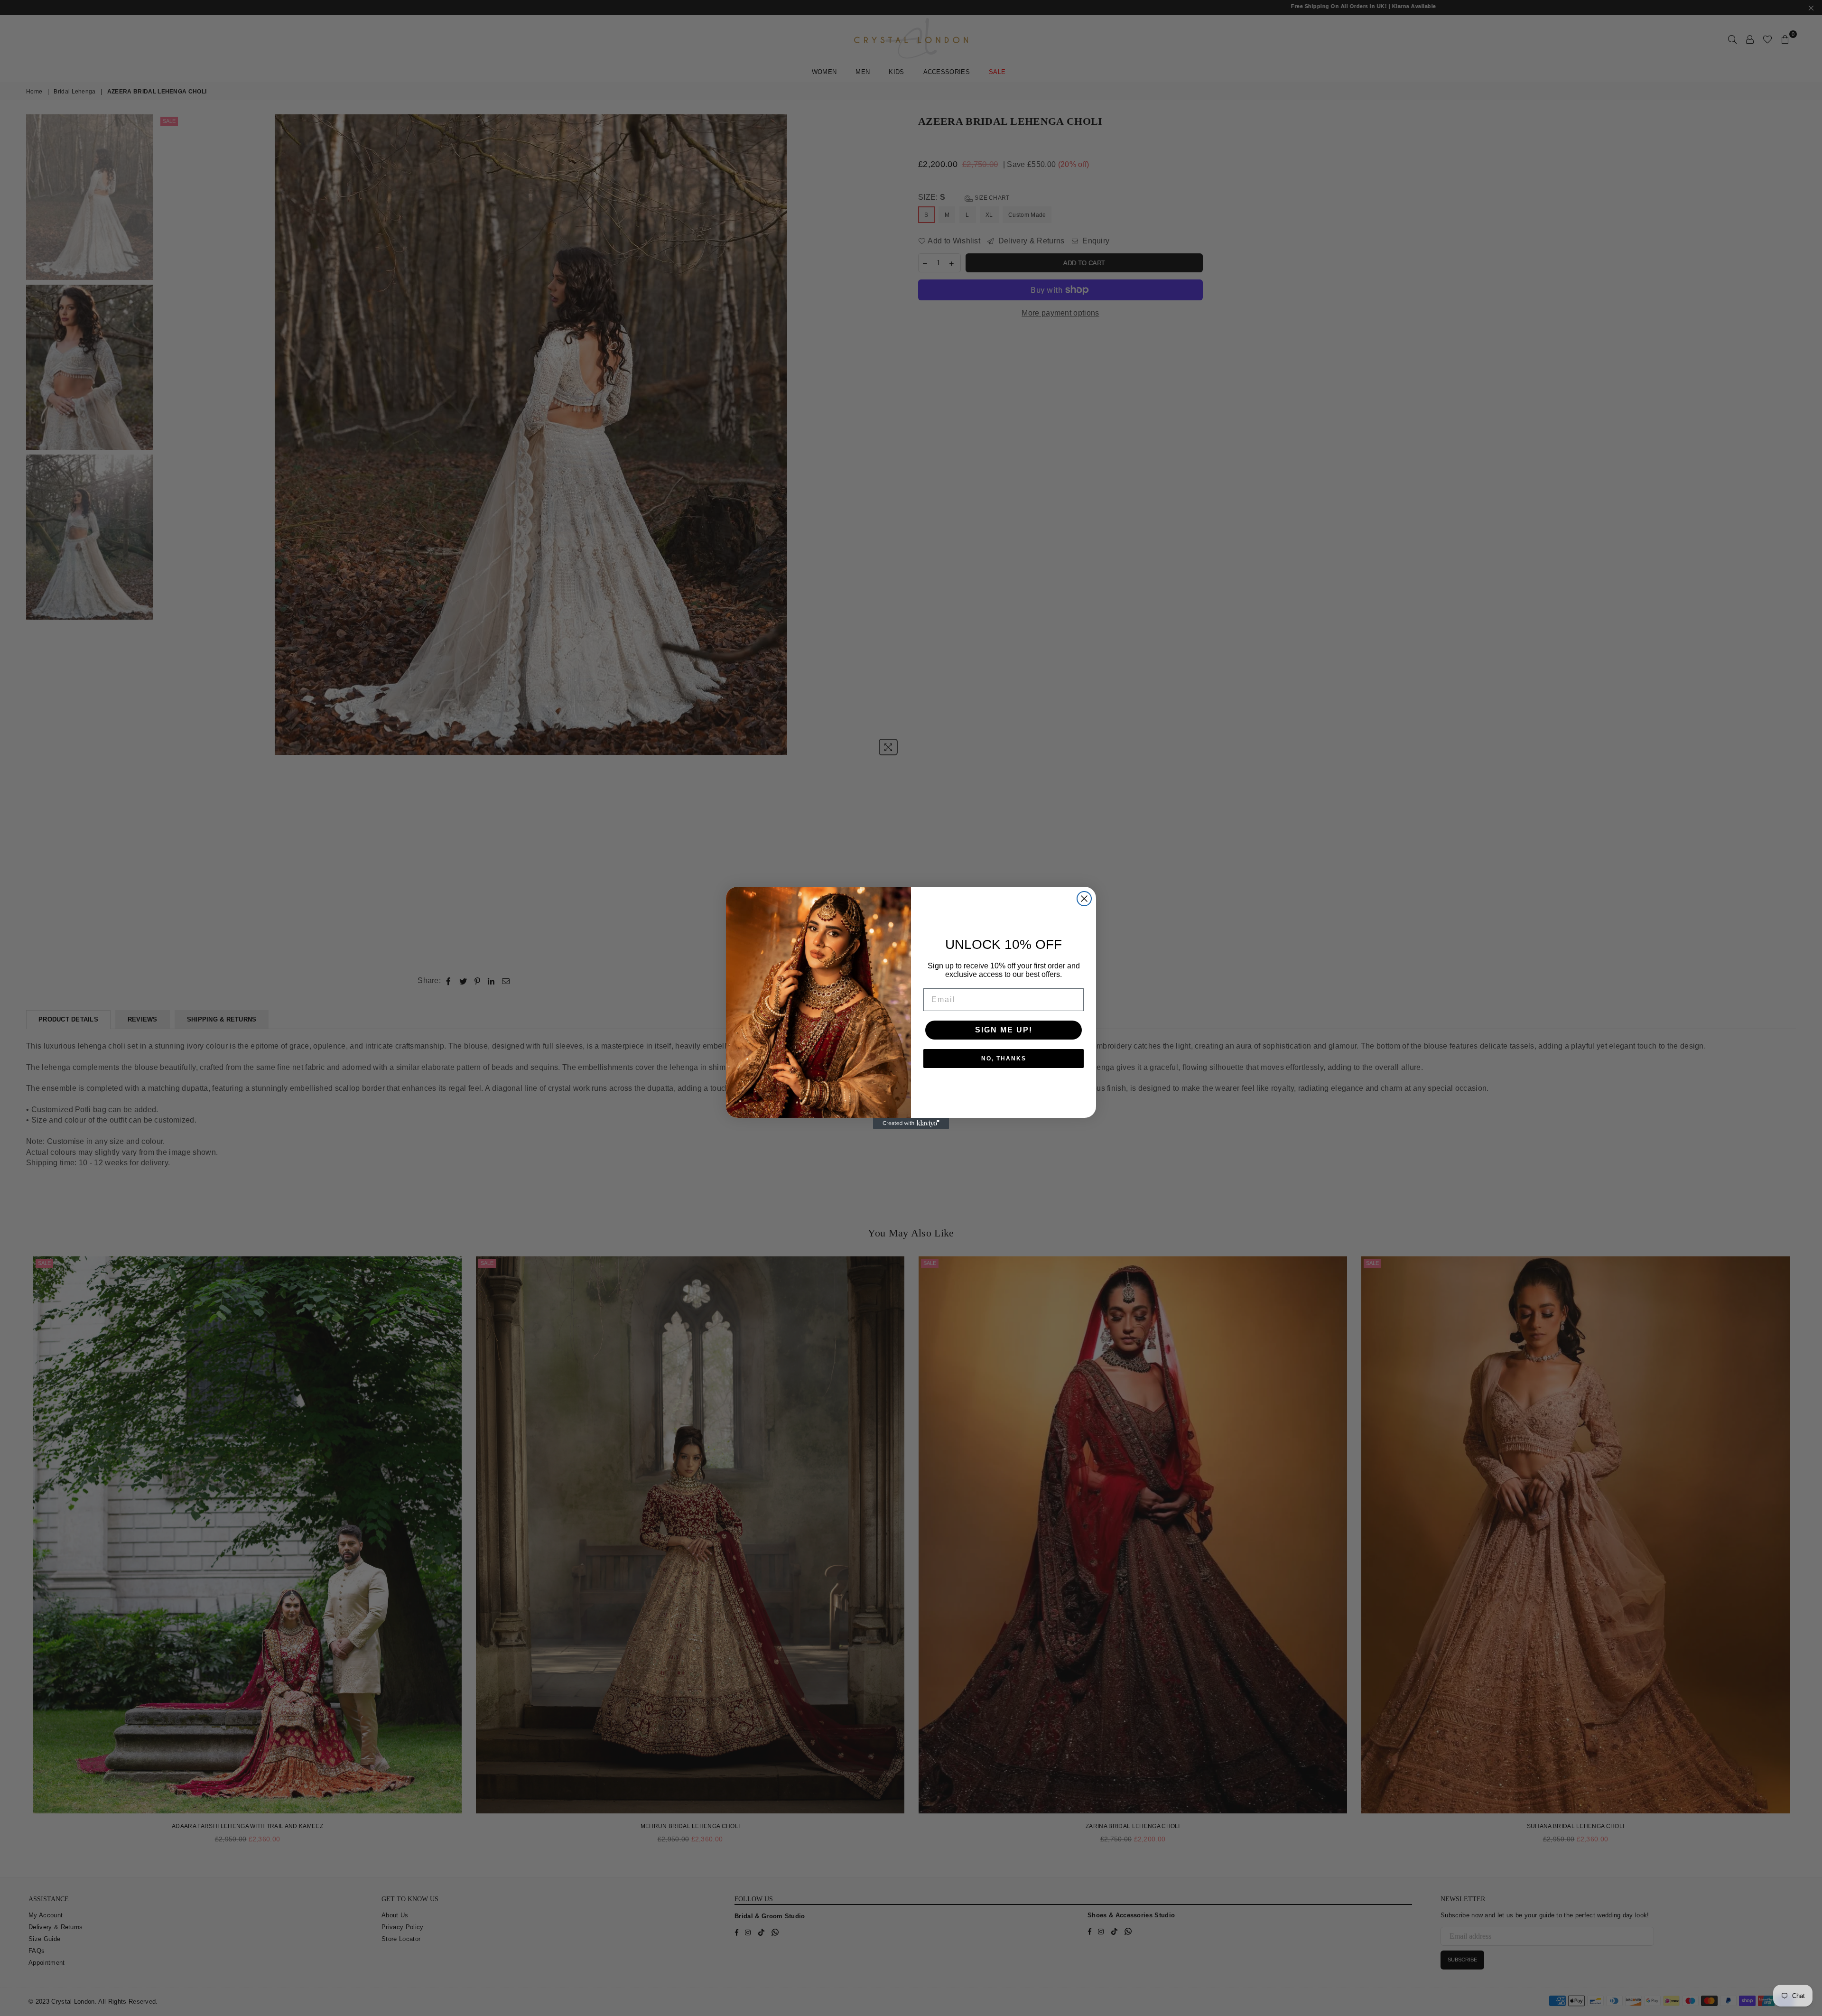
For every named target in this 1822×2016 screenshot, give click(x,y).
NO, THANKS (1004, 1059)
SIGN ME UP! (1004, 1030)
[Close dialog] (1084, 899)
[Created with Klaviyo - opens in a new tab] (911, 1124)
